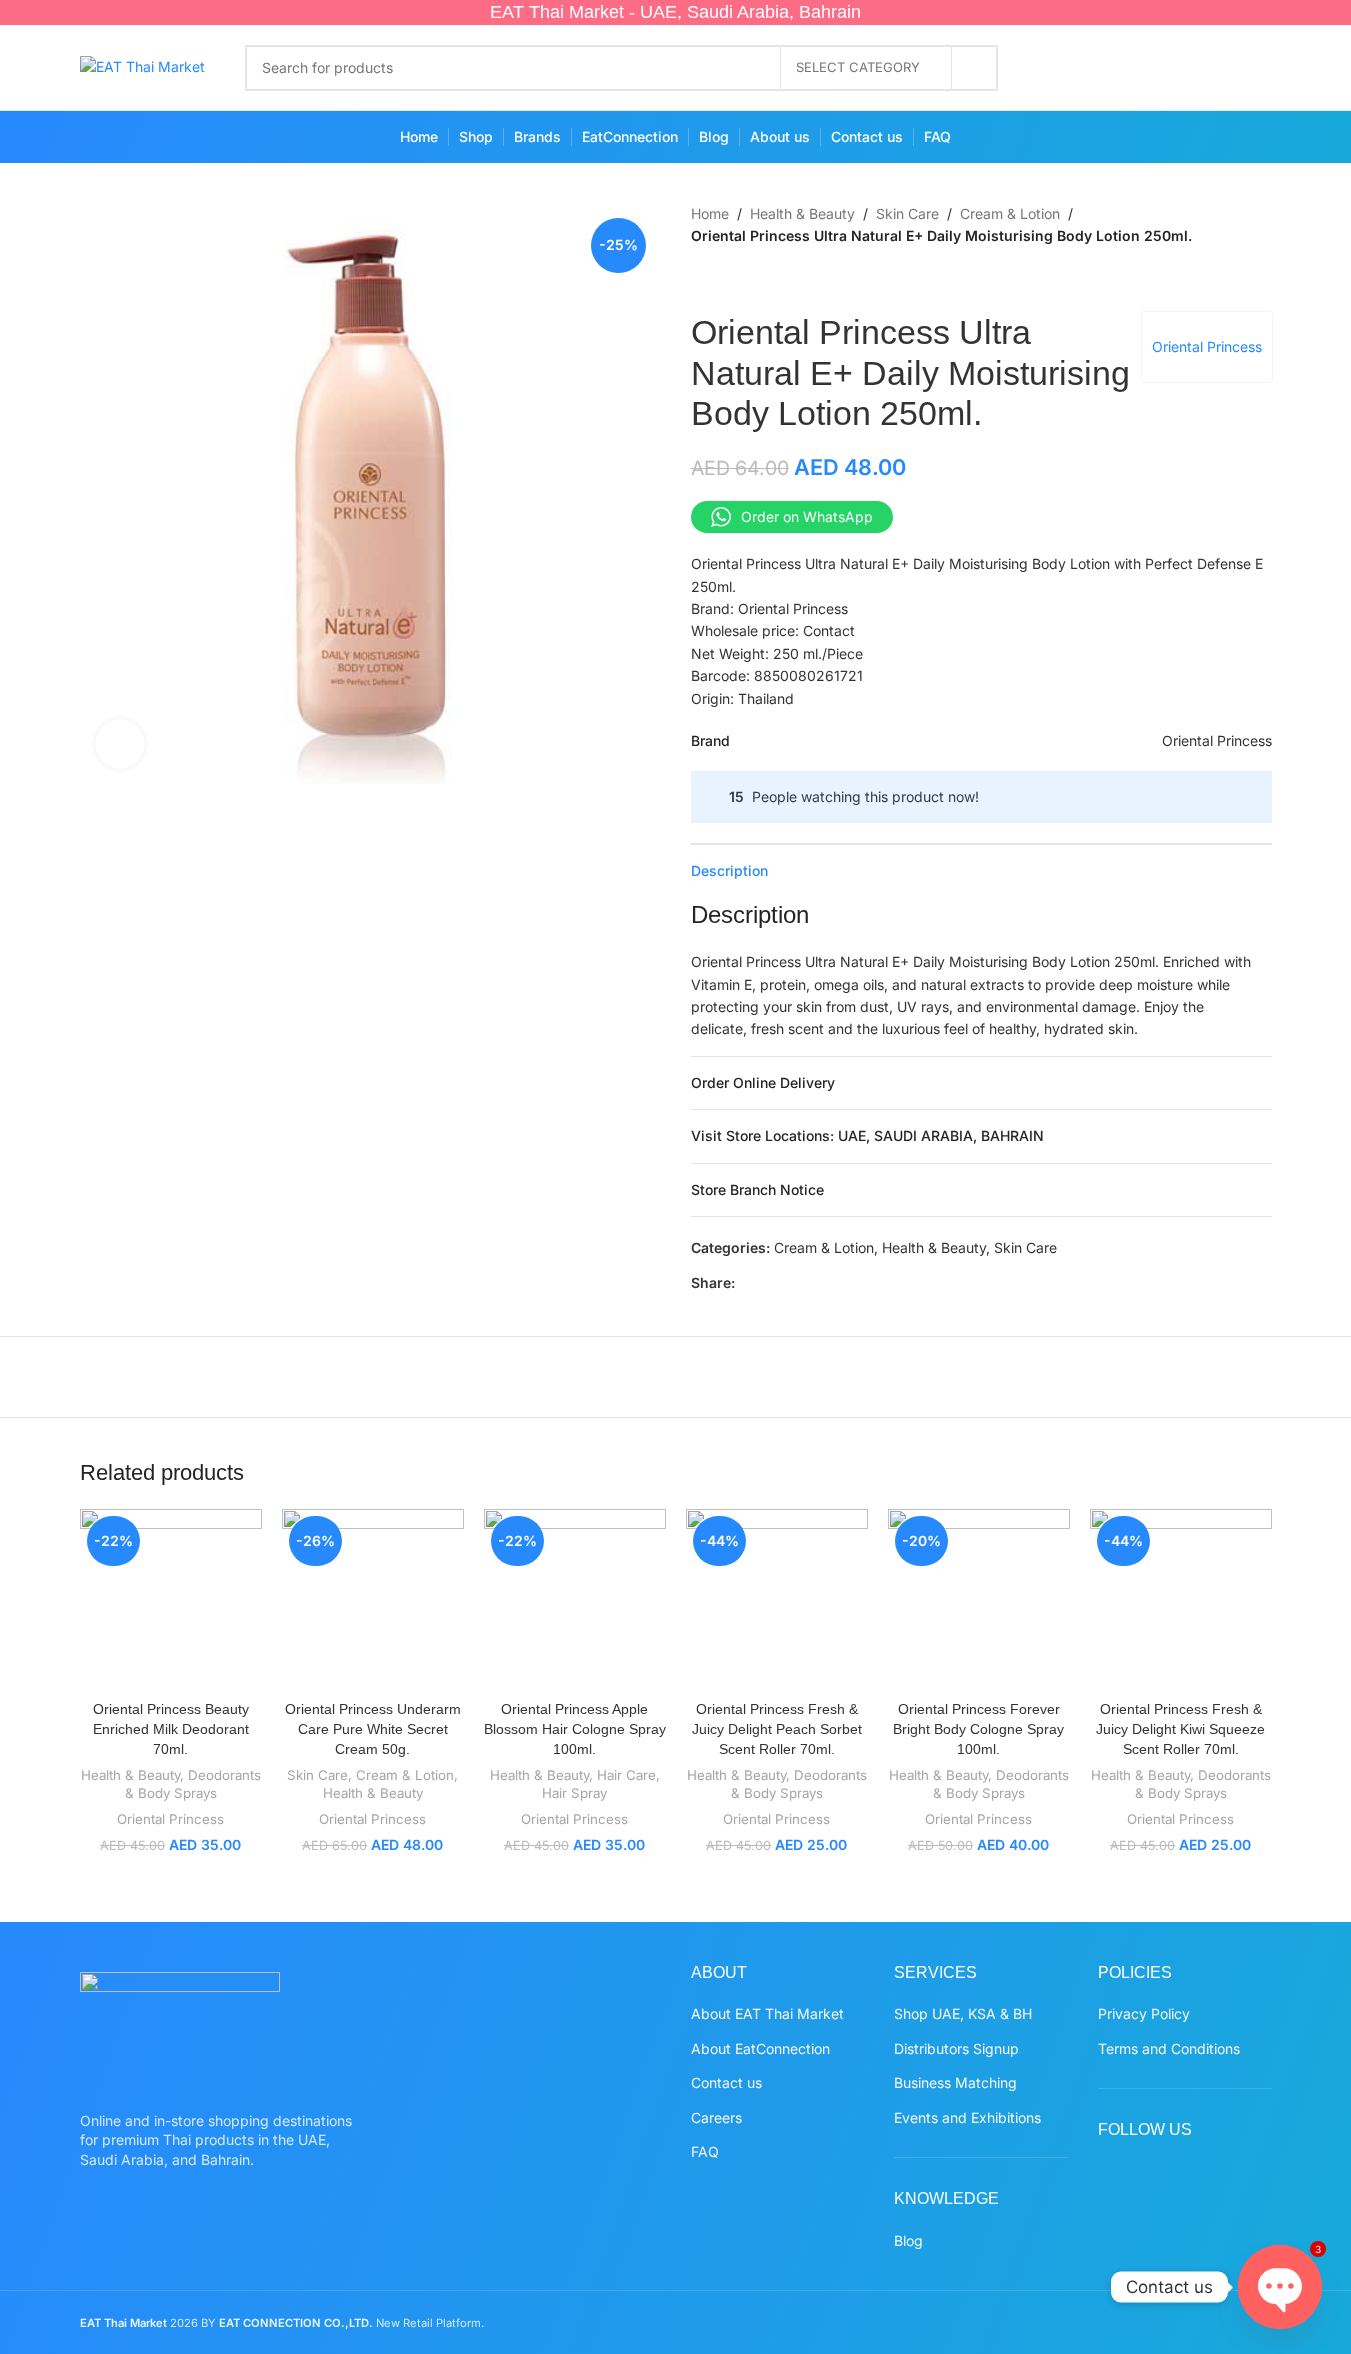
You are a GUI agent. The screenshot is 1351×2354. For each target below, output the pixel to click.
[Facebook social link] (1057, 68)
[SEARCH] (975, 68)
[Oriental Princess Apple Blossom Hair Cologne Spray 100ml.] (575, 1600)
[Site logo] (142, 65)
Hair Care (626, 1775)
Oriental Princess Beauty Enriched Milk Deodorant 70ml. (171, 1728)
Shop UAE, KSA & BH (963, 2013)
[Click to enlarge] (120, 744)
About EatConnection (760, 2048)
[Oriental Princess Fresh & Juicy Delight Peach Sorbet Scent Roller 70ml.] (777, 1600)
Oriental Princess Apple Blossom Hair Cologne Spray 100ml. (575, 1728)
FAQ (705, 2151)
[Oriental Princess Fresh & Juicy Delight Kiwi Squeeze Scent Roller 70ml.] (1181, 1600)
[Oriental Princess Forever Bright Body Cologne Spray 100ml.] (979, 1600)
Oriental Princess (1207, 346)
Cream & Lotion (1010, 213)
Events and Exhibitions (967, 2117)
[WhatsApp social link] (1213, 68)
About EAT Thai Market (767, 2013)
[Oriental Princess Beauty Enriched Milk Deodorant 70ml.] (171, 1600)
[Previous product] (703, 280)
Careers (716, 2117)
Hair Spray (574, 1793)
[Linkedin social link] (843, 1282)
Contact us (726, 2082)
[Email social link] (795, 1282)
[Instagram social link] (1135, 68)
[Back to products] (727, 280)
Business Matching (955, 2082)
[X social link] (1096, 68)
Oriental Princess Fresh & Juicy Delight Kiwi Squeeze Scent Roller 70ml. (1180, 1728)
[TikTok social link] (1252, 68)
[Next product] (751, 280)
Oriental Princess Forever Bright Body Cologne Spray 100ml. (978, 1728)
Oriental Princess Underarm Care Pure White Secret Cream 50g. (373, 1728)
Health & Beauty (802, 213)
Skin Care (907, 213)
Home (710, 213)
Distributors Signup (956, 2048)
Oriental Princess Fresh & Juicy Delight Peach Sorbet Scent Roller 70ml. (777, 1728)
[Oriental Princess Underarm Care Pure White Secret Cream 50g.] (373, 1600)
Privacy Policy (1144, 2013)
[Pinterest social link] (1174, 68)
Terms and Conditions (1169, 2048)
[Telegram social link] (891, 1282)
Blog (908, 2240)
